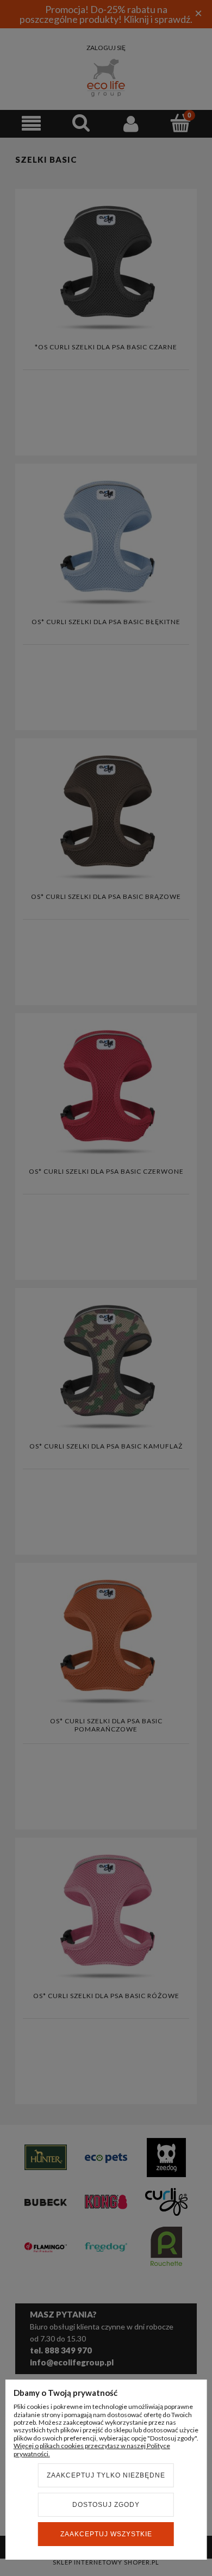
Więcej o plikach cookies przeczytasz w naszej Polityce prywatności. (92, 2449)
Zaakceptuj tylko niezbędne (106, 2475)
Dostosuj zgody (106, 2505)
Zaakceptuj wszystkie (106, 2534)
